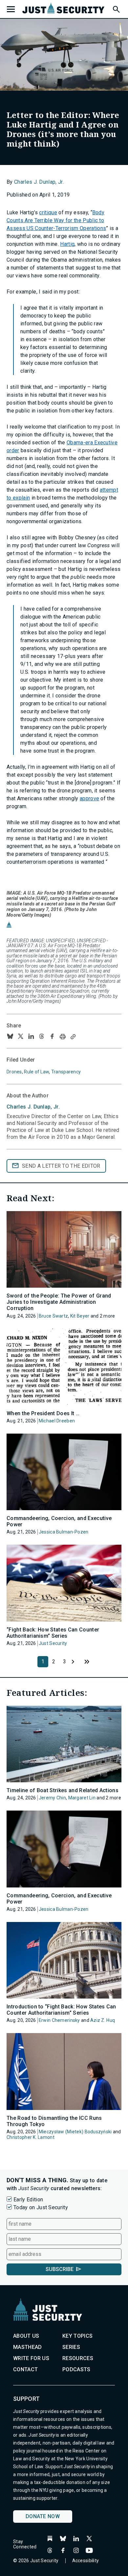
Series (71, 2347)
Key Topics (77, 2336)
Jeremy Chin (52, 1798)
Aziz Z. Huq (103, 2020)
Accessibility (86, 2561)
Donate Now (43, 2516)
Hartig (67, 244)
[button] (116, 8)
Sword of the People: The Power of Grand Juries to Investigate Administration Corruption (59, 1302)
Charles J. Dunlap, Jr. (39, 182)
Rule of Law (36, 1072)
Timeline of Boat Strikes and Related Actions (63, 1790)
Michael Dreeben (57, 1421)
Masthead (28, 2347)
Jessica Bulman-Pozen (64, 1532)
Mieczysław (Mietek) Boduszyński (75, 2132)
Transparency (66, 1072)
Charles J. (33, 1107)
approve (89, 798)
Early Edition (28, 2200)
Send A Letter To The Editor (61, 1166)
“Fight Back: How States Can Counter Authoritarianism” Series (53, 1633)
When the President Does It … (43, 1413)
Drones (14, 1072)
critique (48, 212)
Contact (25, 2369)
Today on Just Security (41, 2207)
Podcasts (76, 2369)
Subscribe (60, 2269)
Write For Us (31, 2358)
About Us (26, 2336)
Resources (78, 2358)
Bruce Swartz (53, 1316)
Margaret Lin (82, 1798)
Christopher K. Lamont (31, 2137)
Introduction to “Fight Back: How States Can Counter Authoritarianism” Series (61, 2010)
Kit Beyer (80, 1316)
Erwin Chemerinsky (59, 2020)
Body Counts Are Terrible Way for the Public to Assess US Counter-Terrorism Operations (56, 220)
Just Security (53, 1643)
